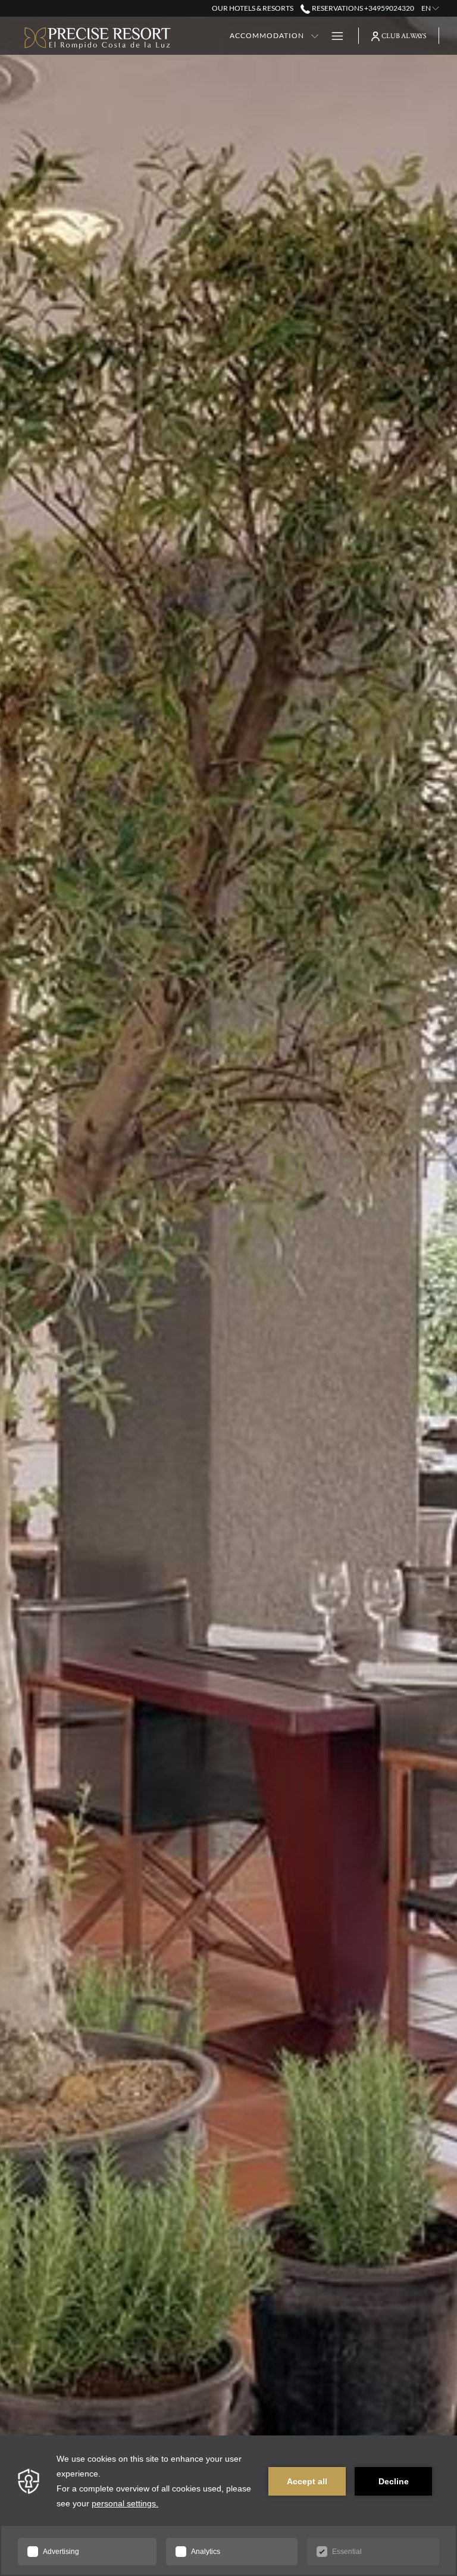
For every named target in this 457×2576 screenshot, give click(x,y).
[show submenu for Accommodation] (315, 36)
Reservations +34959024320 (362, 8)
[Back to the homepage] (98, 36)
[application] (228, 2506)
